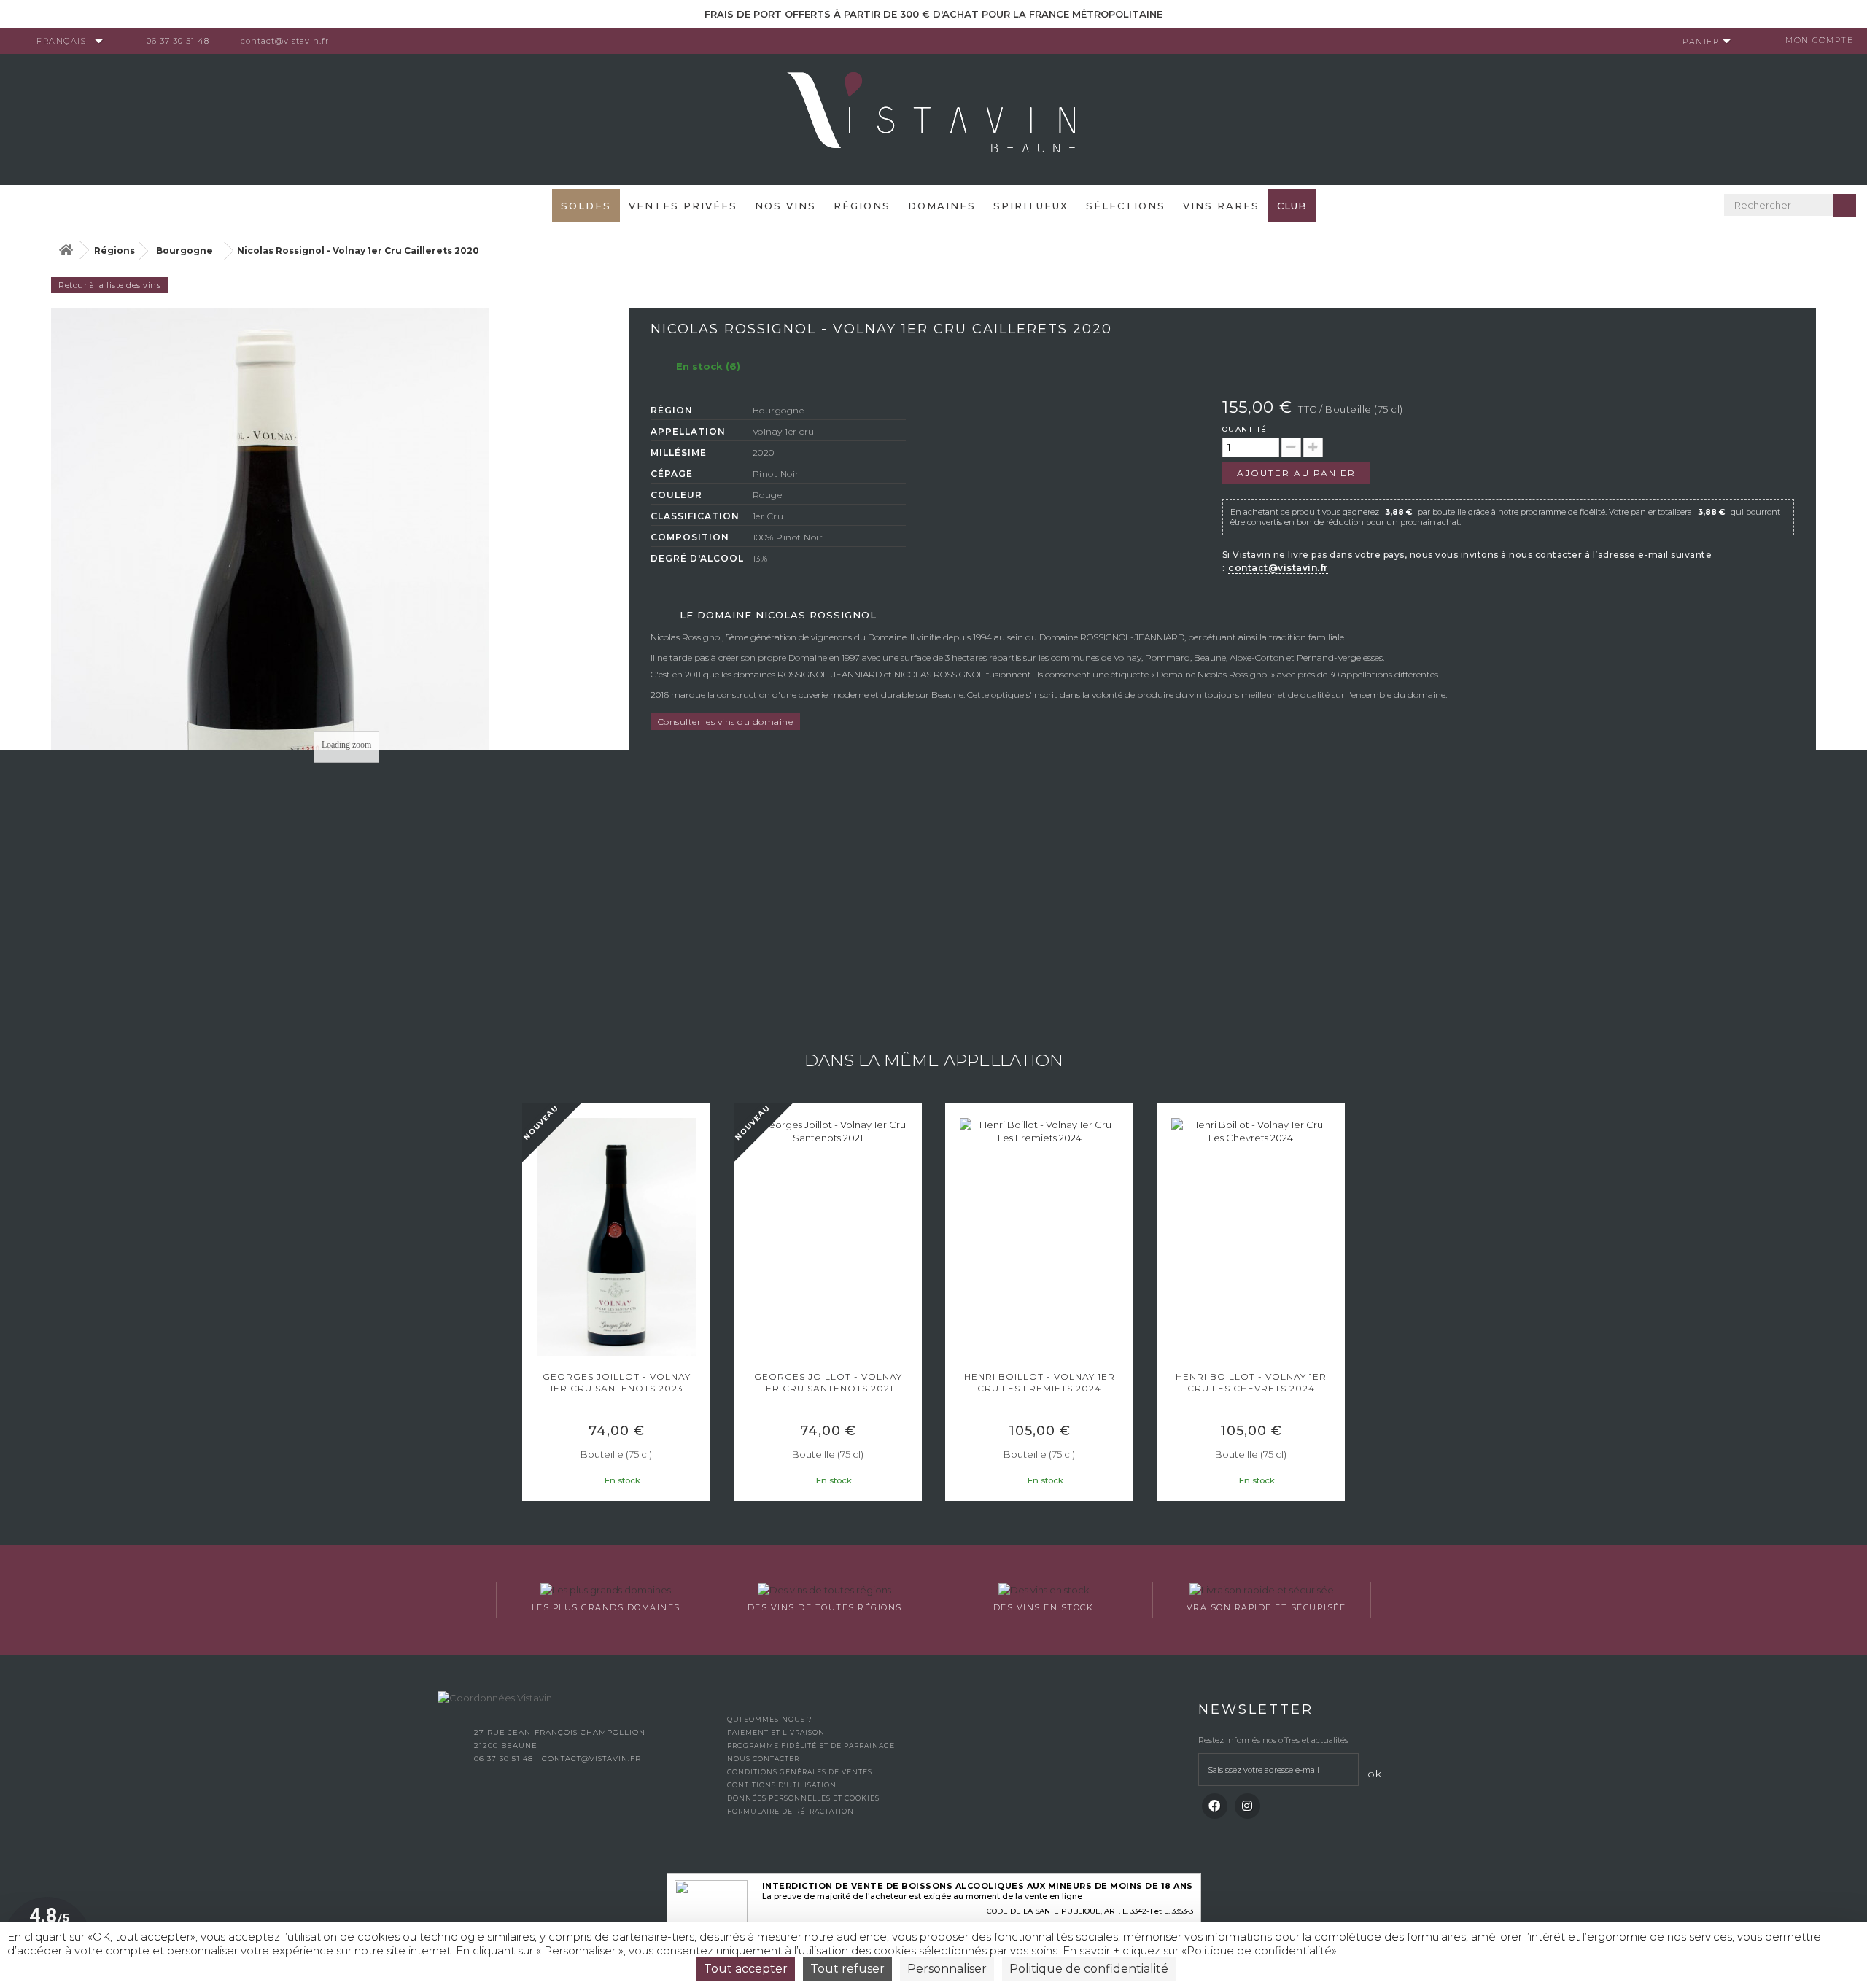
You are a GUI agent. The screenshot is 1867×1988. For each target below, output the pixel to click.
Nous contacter (763, 1759)
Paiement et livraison (776, 1732)
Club (1292, 206)
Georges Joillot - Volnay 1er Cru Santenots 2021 (828, 1382)
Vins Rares (1221, 206)
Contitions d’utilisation (782, 1785)
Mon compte (1819, 40)
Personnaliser (947, 1969)
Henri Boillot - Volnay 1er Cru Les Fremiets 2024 (1040, 1382)
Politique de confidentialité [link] (1089, 1969)
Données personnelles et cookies (803, 1798)
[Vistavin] (933, 118)
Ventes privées (683, 206)
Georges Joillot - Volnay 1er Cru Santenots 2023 (617, 1382)
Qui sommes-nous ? (769, 1719)
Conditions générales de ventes (800, 1772)
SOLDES (586, 206)
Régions (862, 206)
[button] (529, 1304)
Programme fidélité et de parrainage (811, 1746)
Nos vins (785, 206)
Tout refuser (847, 1969)
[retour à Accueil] (66, 251)
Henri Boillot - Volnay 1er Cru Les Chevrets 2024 (1251, 1382)
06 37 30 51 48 (178, 41)
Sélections (1126, 206)
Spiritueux (1031, 206)
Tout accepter (746, 1969)
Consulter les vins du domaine (726, 722)
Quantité (1245, 429)
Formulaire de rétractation (791, 1811)
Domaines (942, 206)
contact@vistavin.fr (285, 41)
